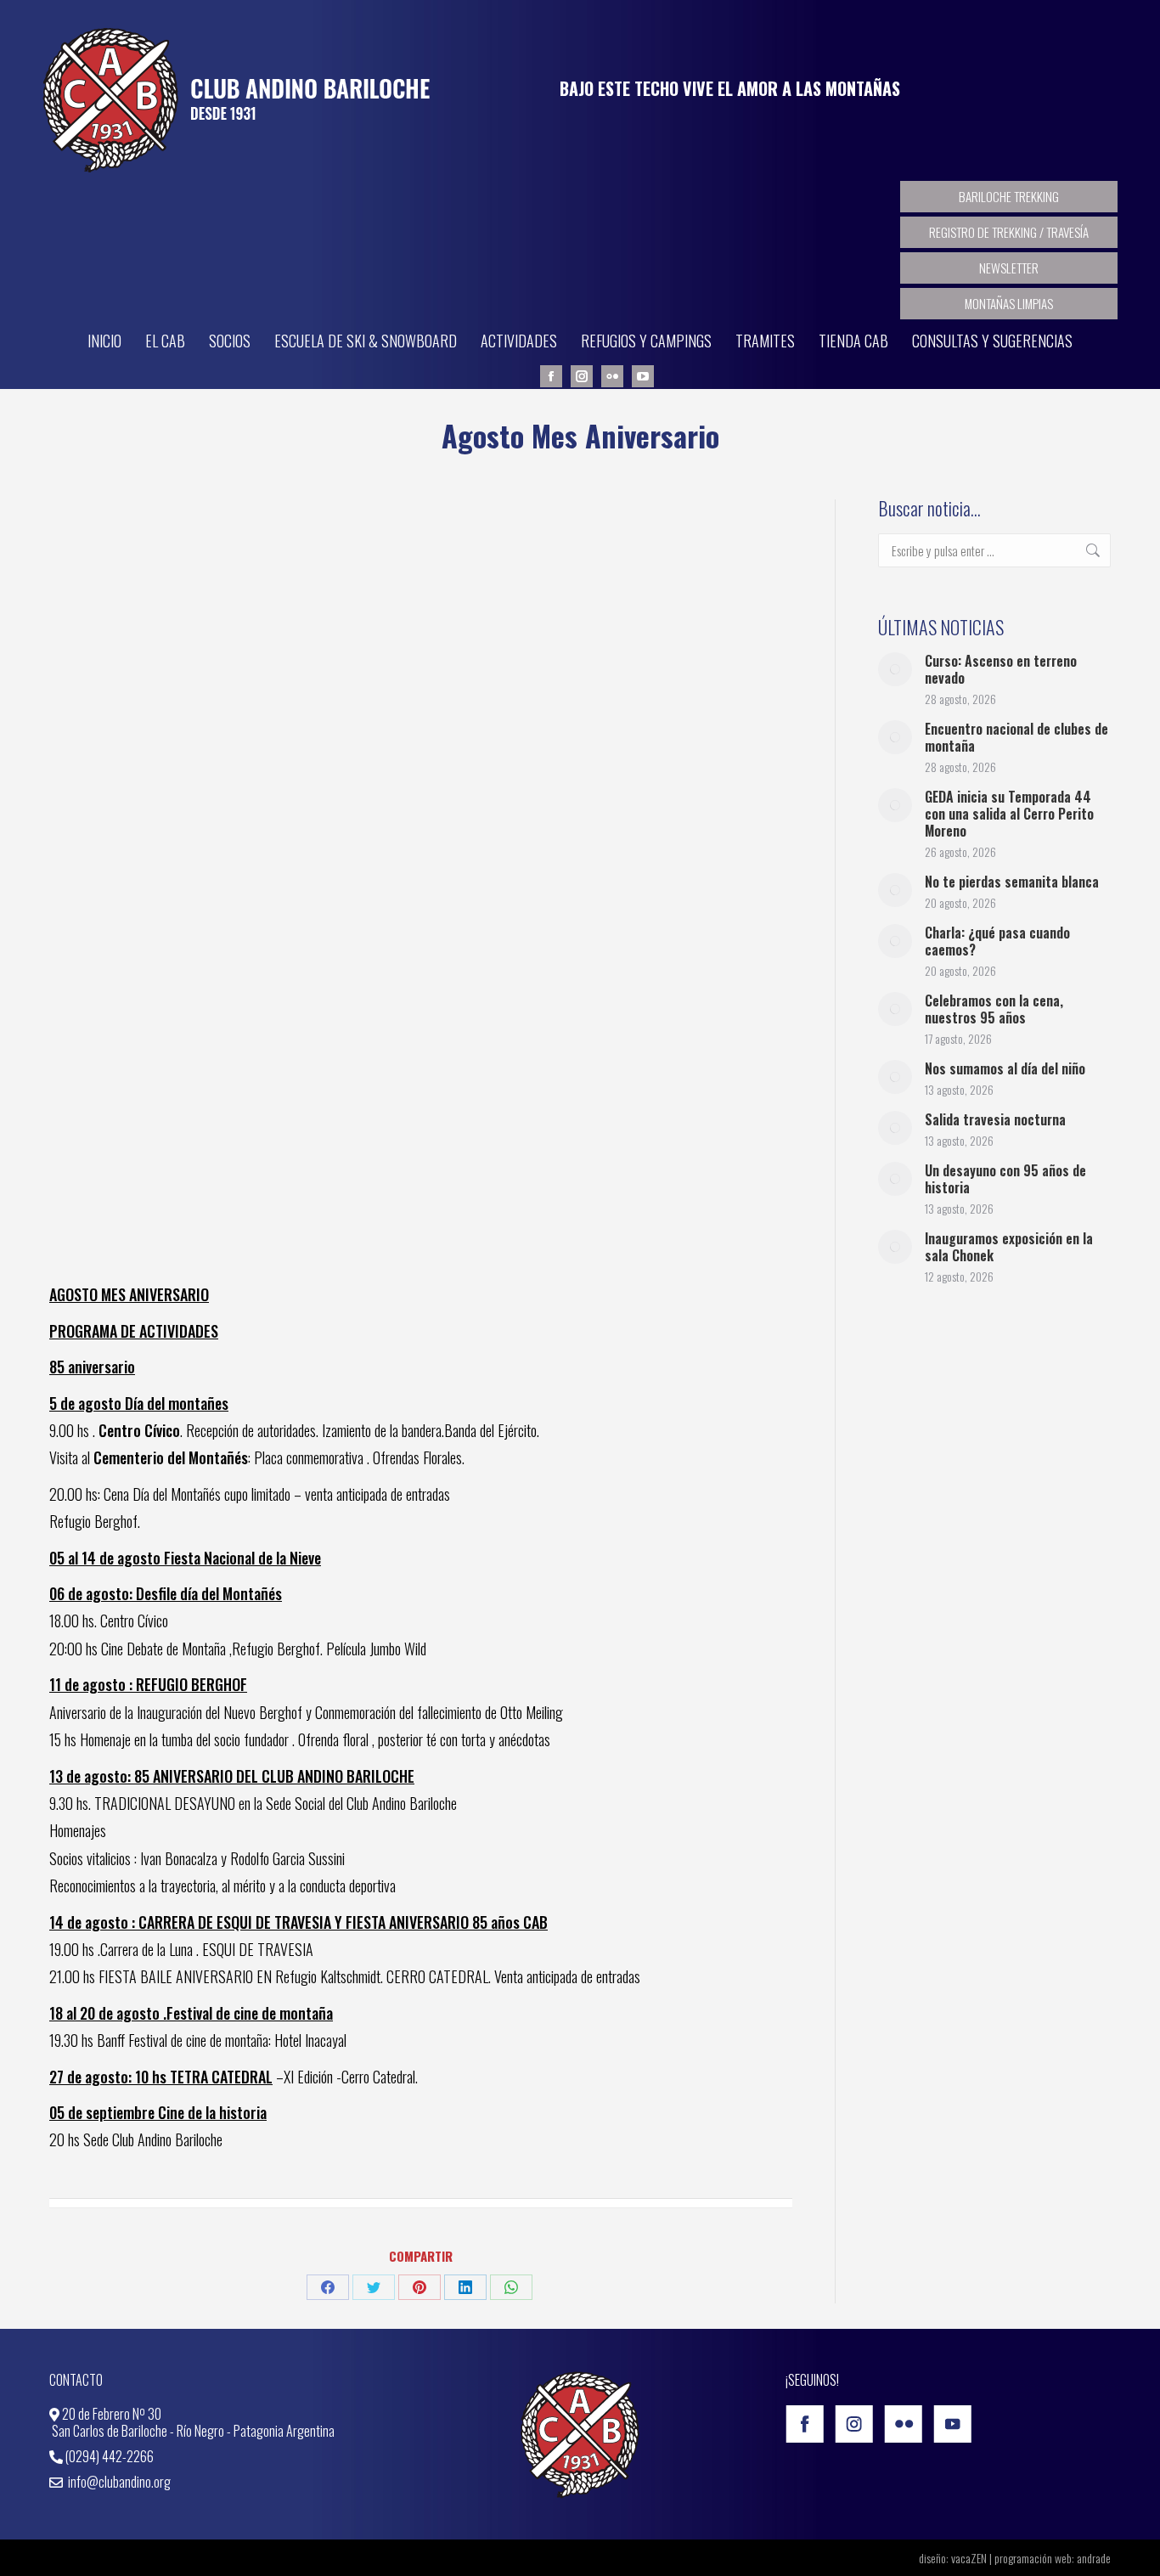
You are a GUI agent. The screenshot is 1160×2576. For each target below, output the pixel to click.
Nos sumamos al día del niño (1005, 1068)
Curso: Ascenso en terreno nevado (1001, 669)
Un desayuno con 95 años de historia (1005, 1179)
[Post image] (895, 669)
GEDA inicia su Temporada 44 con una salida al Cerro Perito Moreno (1009, 814)
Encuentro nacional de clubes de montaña (1016, 737)
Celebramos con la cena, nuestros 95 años (994, 1009)
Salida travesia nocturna (995, 1119)
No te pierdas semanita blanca (1012, 882)
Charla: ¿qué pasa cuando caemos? (997, 941)
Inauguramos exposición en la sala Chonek (1009, 1247)
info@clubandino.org (118, 2482)
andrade (1094, 2558)
